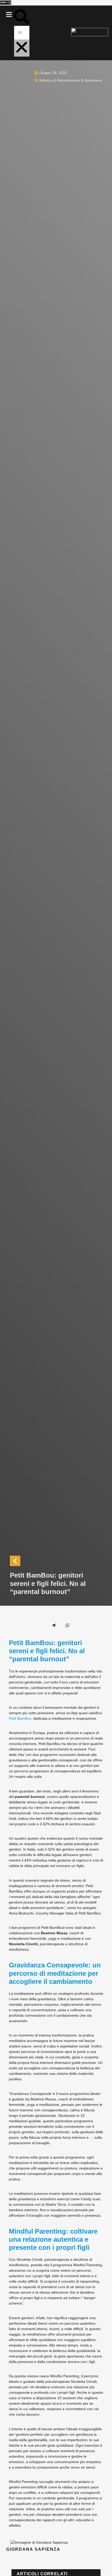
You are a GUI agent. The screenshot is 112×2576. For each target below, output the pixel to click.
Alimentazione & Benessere (79, 80)
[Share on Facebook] (12, 1625)
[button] (9, 15)
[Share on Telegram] (54, 1625)
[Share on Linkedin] (40, 1625)
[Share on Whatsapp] (67, 1625)
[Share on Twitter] (26, 1625)
